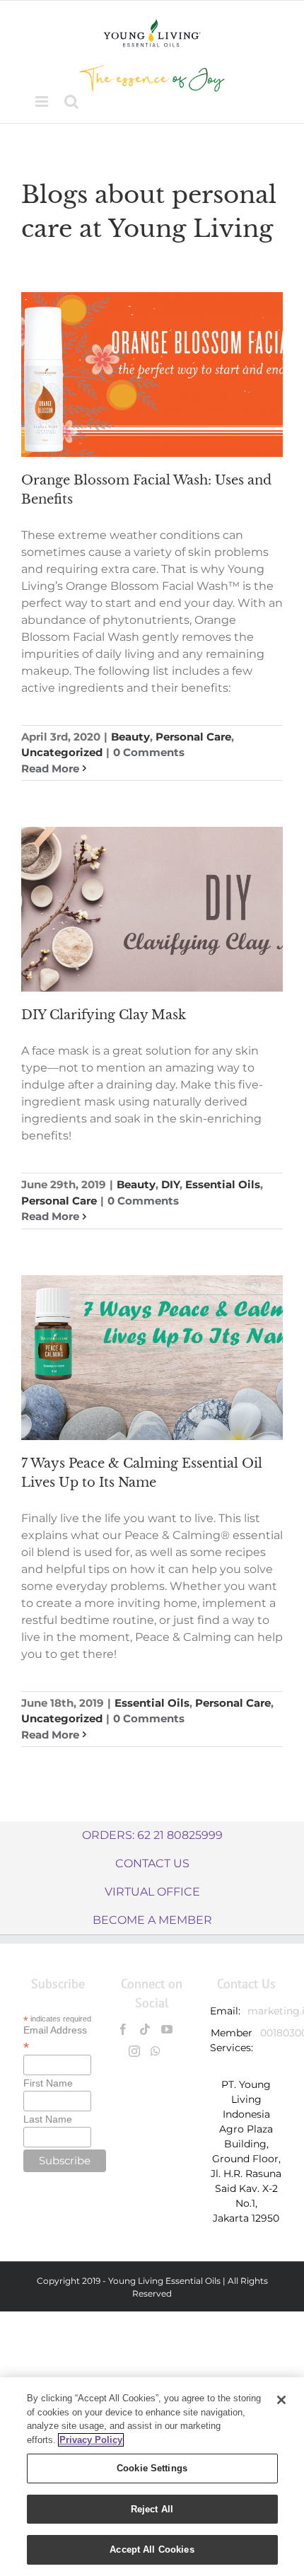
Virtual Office (152, 1892)
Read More (50, 768)
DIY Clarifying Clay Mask (104, 1015)
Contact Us (152, 1863)
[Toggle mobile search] (71, 101)
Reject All (152, 2509)
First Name (48, 2083)
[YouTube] (167, 2029)
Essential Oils (223, 1184)
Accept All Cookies (152, 2549)
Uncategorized (62, 752)
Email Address (55, 2038)
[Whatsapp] (156, 2051)
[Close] (281, 2400)
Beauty (130, 737)
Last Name (48, 2119)
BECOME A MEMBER (152, 1920)
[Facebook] (123, 2029)
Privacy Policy (91, 2440)
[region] (152, 2477)
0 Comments (149, 752)
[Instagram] (134, 2051)
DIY (170, 1184)
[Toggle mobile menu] (43, 101)
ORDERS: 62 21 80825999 (152, 1835)
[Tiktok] (145, 2029)
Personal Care (193, 737)
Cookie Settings (152, 2468)
